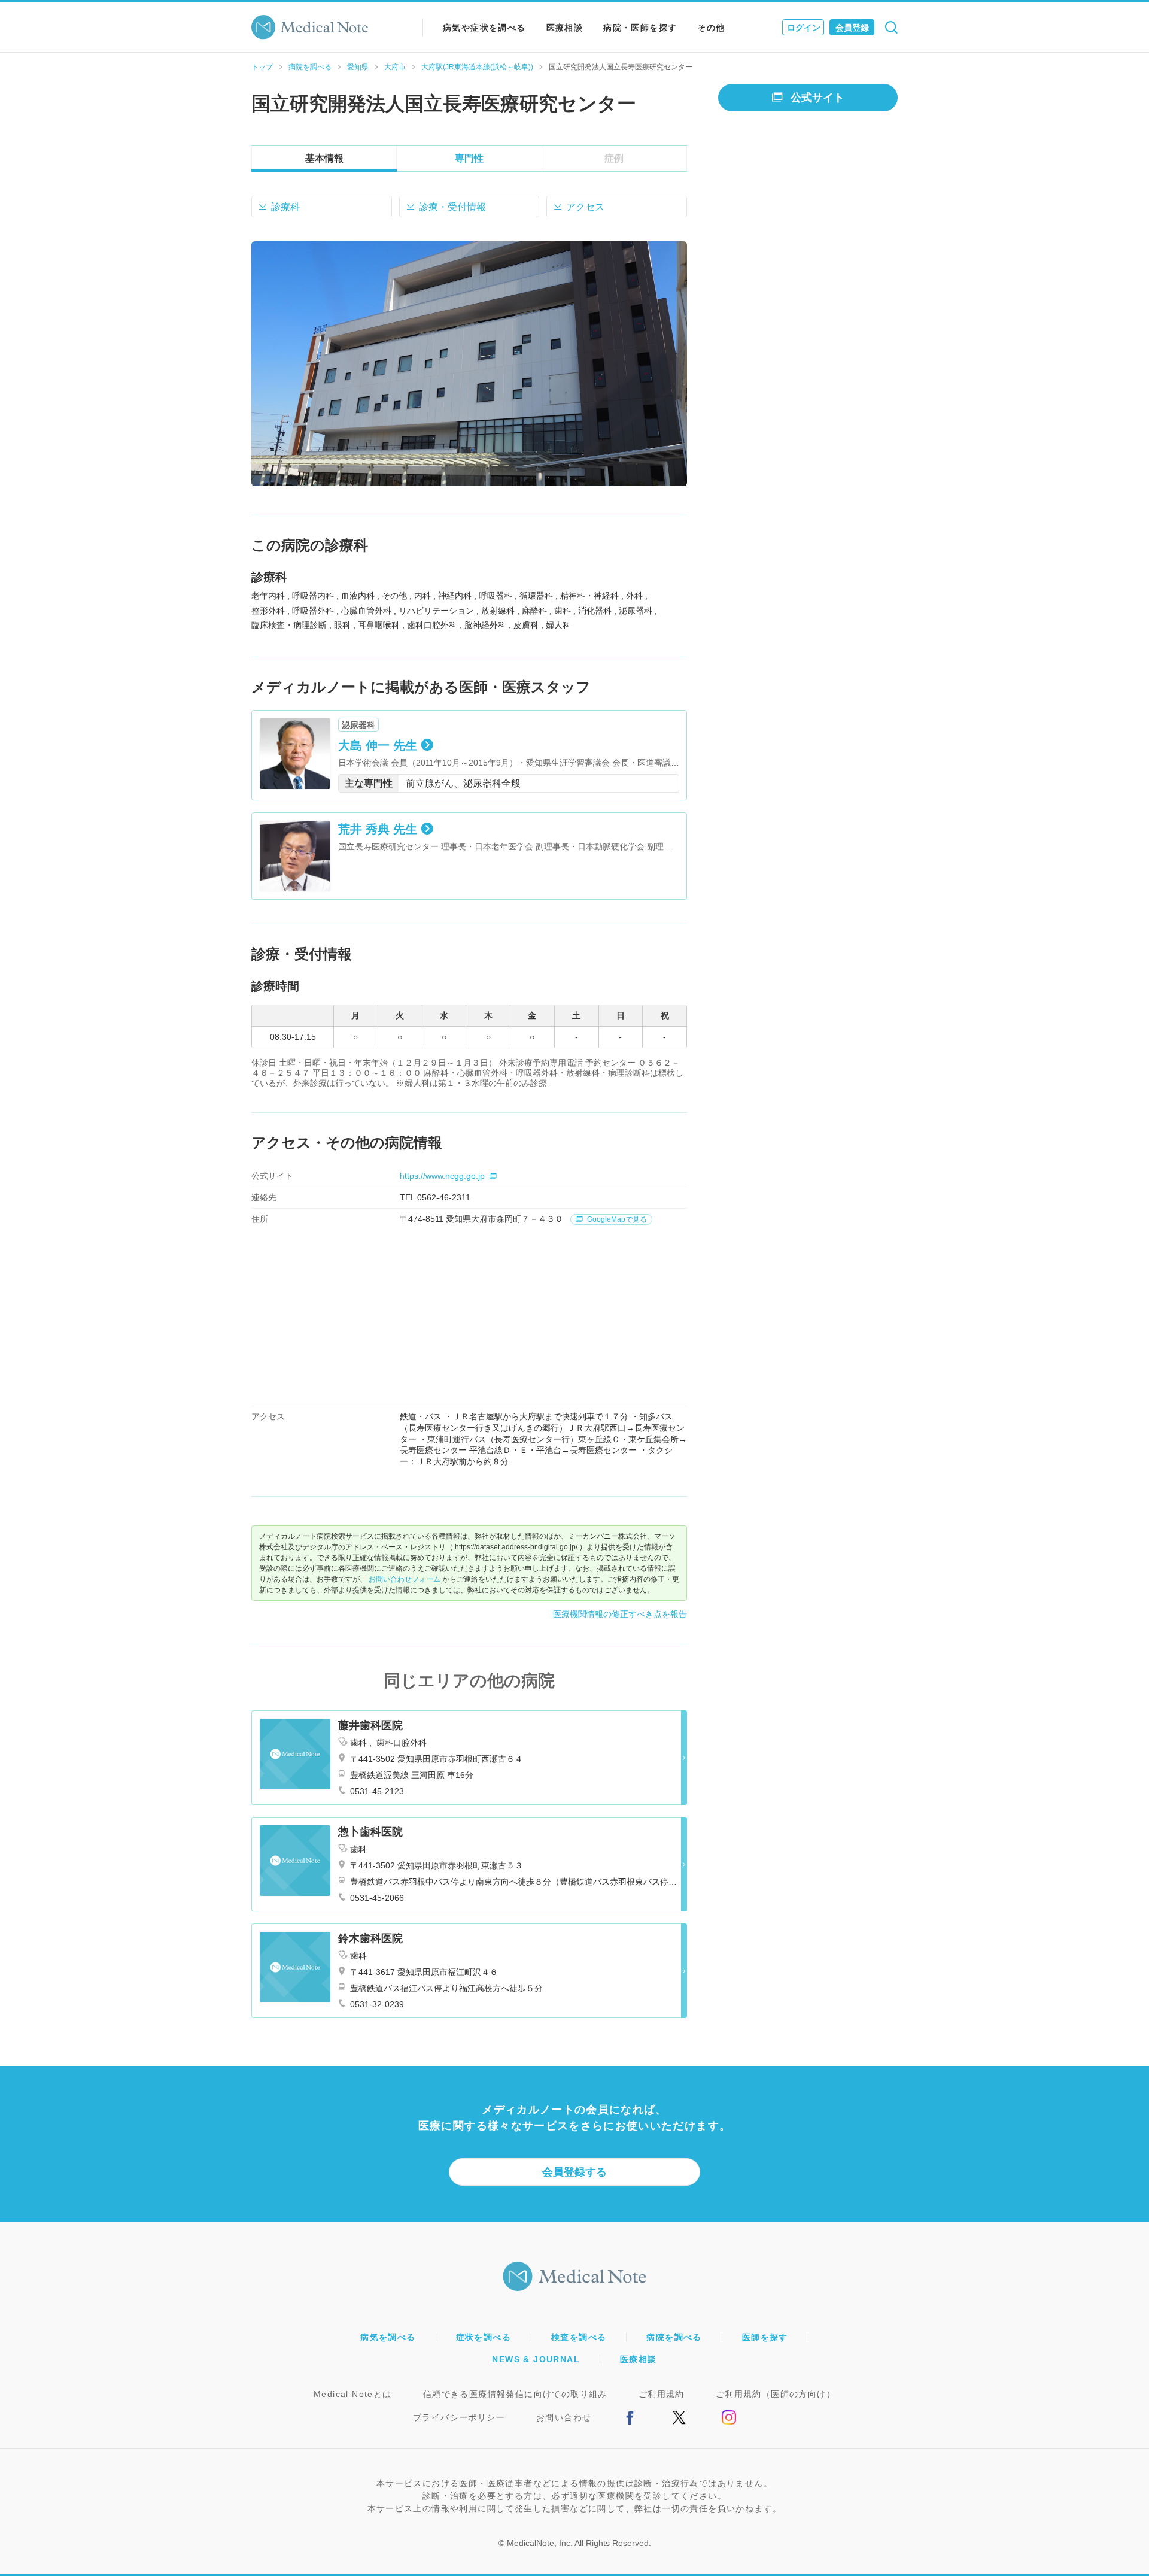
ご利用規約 (662, 2394)
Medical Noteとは (353, 2394)
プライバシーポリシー (459, 2417)
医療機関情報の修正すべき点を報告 (620, 1614)
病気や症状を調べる (484, 28)
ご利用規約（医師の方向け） (776, 2394)
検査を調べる (579, 2337)
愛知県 (358, 67)
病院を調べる (310, 67)
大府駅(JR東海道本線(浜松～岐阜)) (477, 67)
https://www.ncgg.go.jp (442, 1176)
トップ (262, 67)
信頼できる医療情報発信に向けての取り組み (515, 2394)
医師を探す (765, 2337)
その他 (711, 28)
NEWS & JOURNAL (536, 2359)
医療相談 (565, 28)
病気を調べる (388, 2337)
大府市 (395, 67)
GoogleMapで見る (616, 1219)
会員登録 (852, 28)
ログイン (804, 28)
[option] (469, 364)
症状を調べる (484, 2337)
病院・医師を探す (640, 28)
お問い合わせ (564, 2417)
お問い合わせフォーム (405, 1579)
